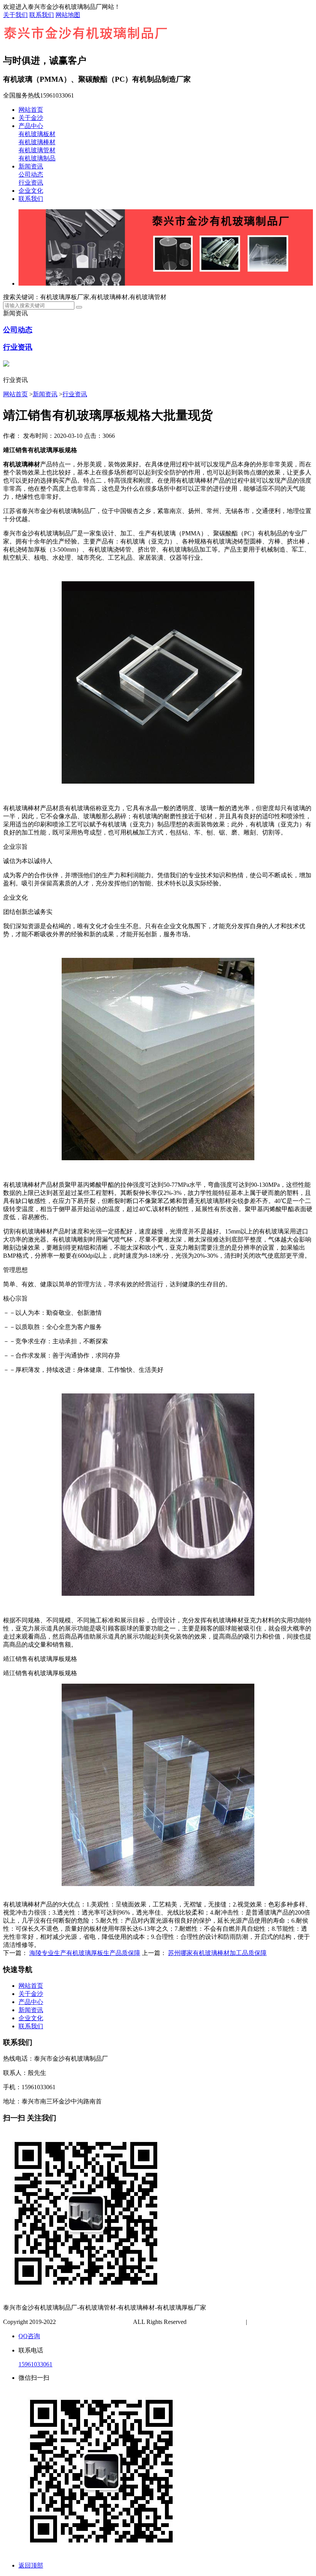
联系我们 (42, 15)
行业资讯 (31, 183)
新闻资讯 (31, 166)
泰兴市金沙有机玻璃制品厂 (94, 2322)
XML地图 (286, 2322)
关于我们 (15, 15)
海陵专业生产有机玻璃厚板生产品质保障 (85, 1953)
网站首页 (31, 110)
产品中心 (31, 126)
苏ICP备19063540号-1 (217, 2322)
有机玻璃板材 (37, 134)
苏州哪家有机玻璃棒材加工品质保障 (217, 1953)
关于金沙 (31, 118)
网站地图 (68, 15)
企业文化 (31, 191)
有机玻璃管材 (37, 150)
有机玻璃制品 (37, 158)
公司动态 (31, 174)
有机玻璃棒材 (37, 142)
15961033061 (35, 2364)
